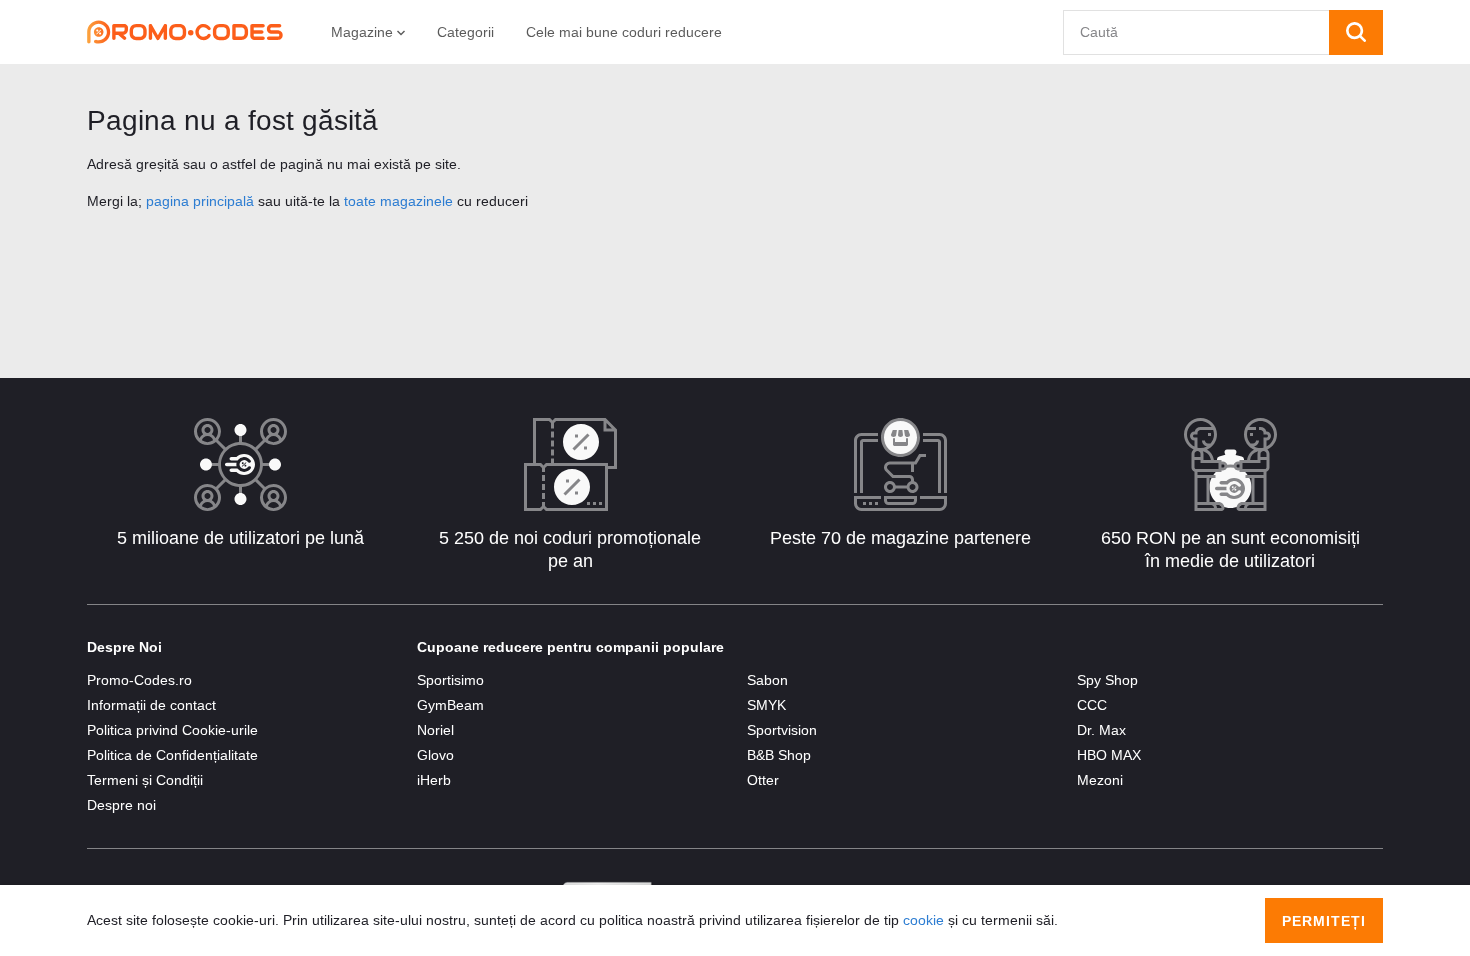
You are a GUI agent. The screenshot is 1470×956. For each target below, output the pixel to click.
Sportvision (782, 730)
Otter (763, 780)
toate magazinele (398, 201)
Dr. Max (1101, 730)
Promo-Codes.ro (139, 680)
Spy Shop (1107, 680)
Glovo (435, 755)
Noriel (435, 730)
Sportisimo (450, 680)
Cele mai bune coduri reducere (624, 32)
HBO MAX (1109, 755)
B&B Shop (779, 755)
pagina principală (200, 201)
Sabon (767, 680)
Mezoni (1100, 780)
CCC (1092, 705)
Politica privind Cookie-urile (172, 730)
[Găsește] (1356, 32)
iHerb (434, 780)
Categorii (465, 32)
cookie (923, 920)
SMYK (766, 705)
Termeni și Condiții (145, 780)
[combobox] (1196, 32)
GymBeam (450, 705)
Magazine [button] (364, 32)
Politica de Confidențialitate (172, 755)
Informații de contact (151, 705)
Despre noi (121, 805)
